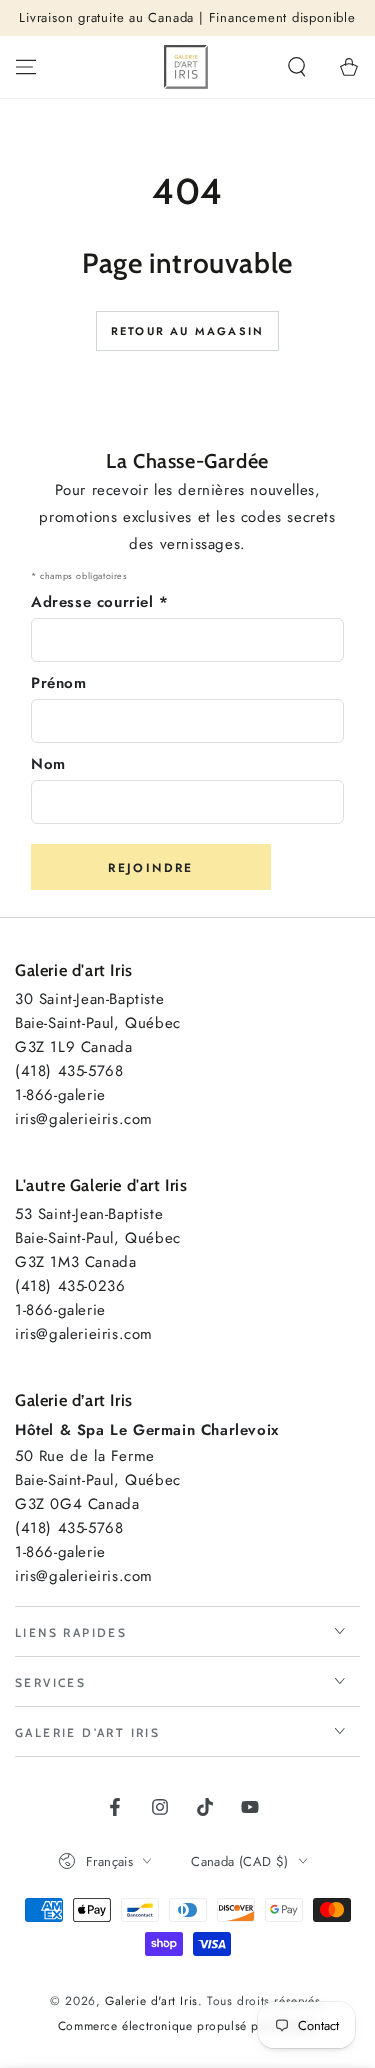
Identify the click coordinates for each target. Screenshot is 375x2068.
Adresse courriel (100, 602)
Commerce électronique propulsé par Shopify (187, 2026)
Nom (48, 764)
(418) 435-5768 (69, 1071)
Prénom (59, 683)
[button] (297, 67)
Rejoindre (151, 868)
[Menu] (26, 67)
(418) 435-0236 (70, 1286)
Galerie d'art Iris (151, 2001)
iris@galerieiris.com (84, 1119)
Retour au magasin (187, 331)
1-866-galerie (60, 1095)
